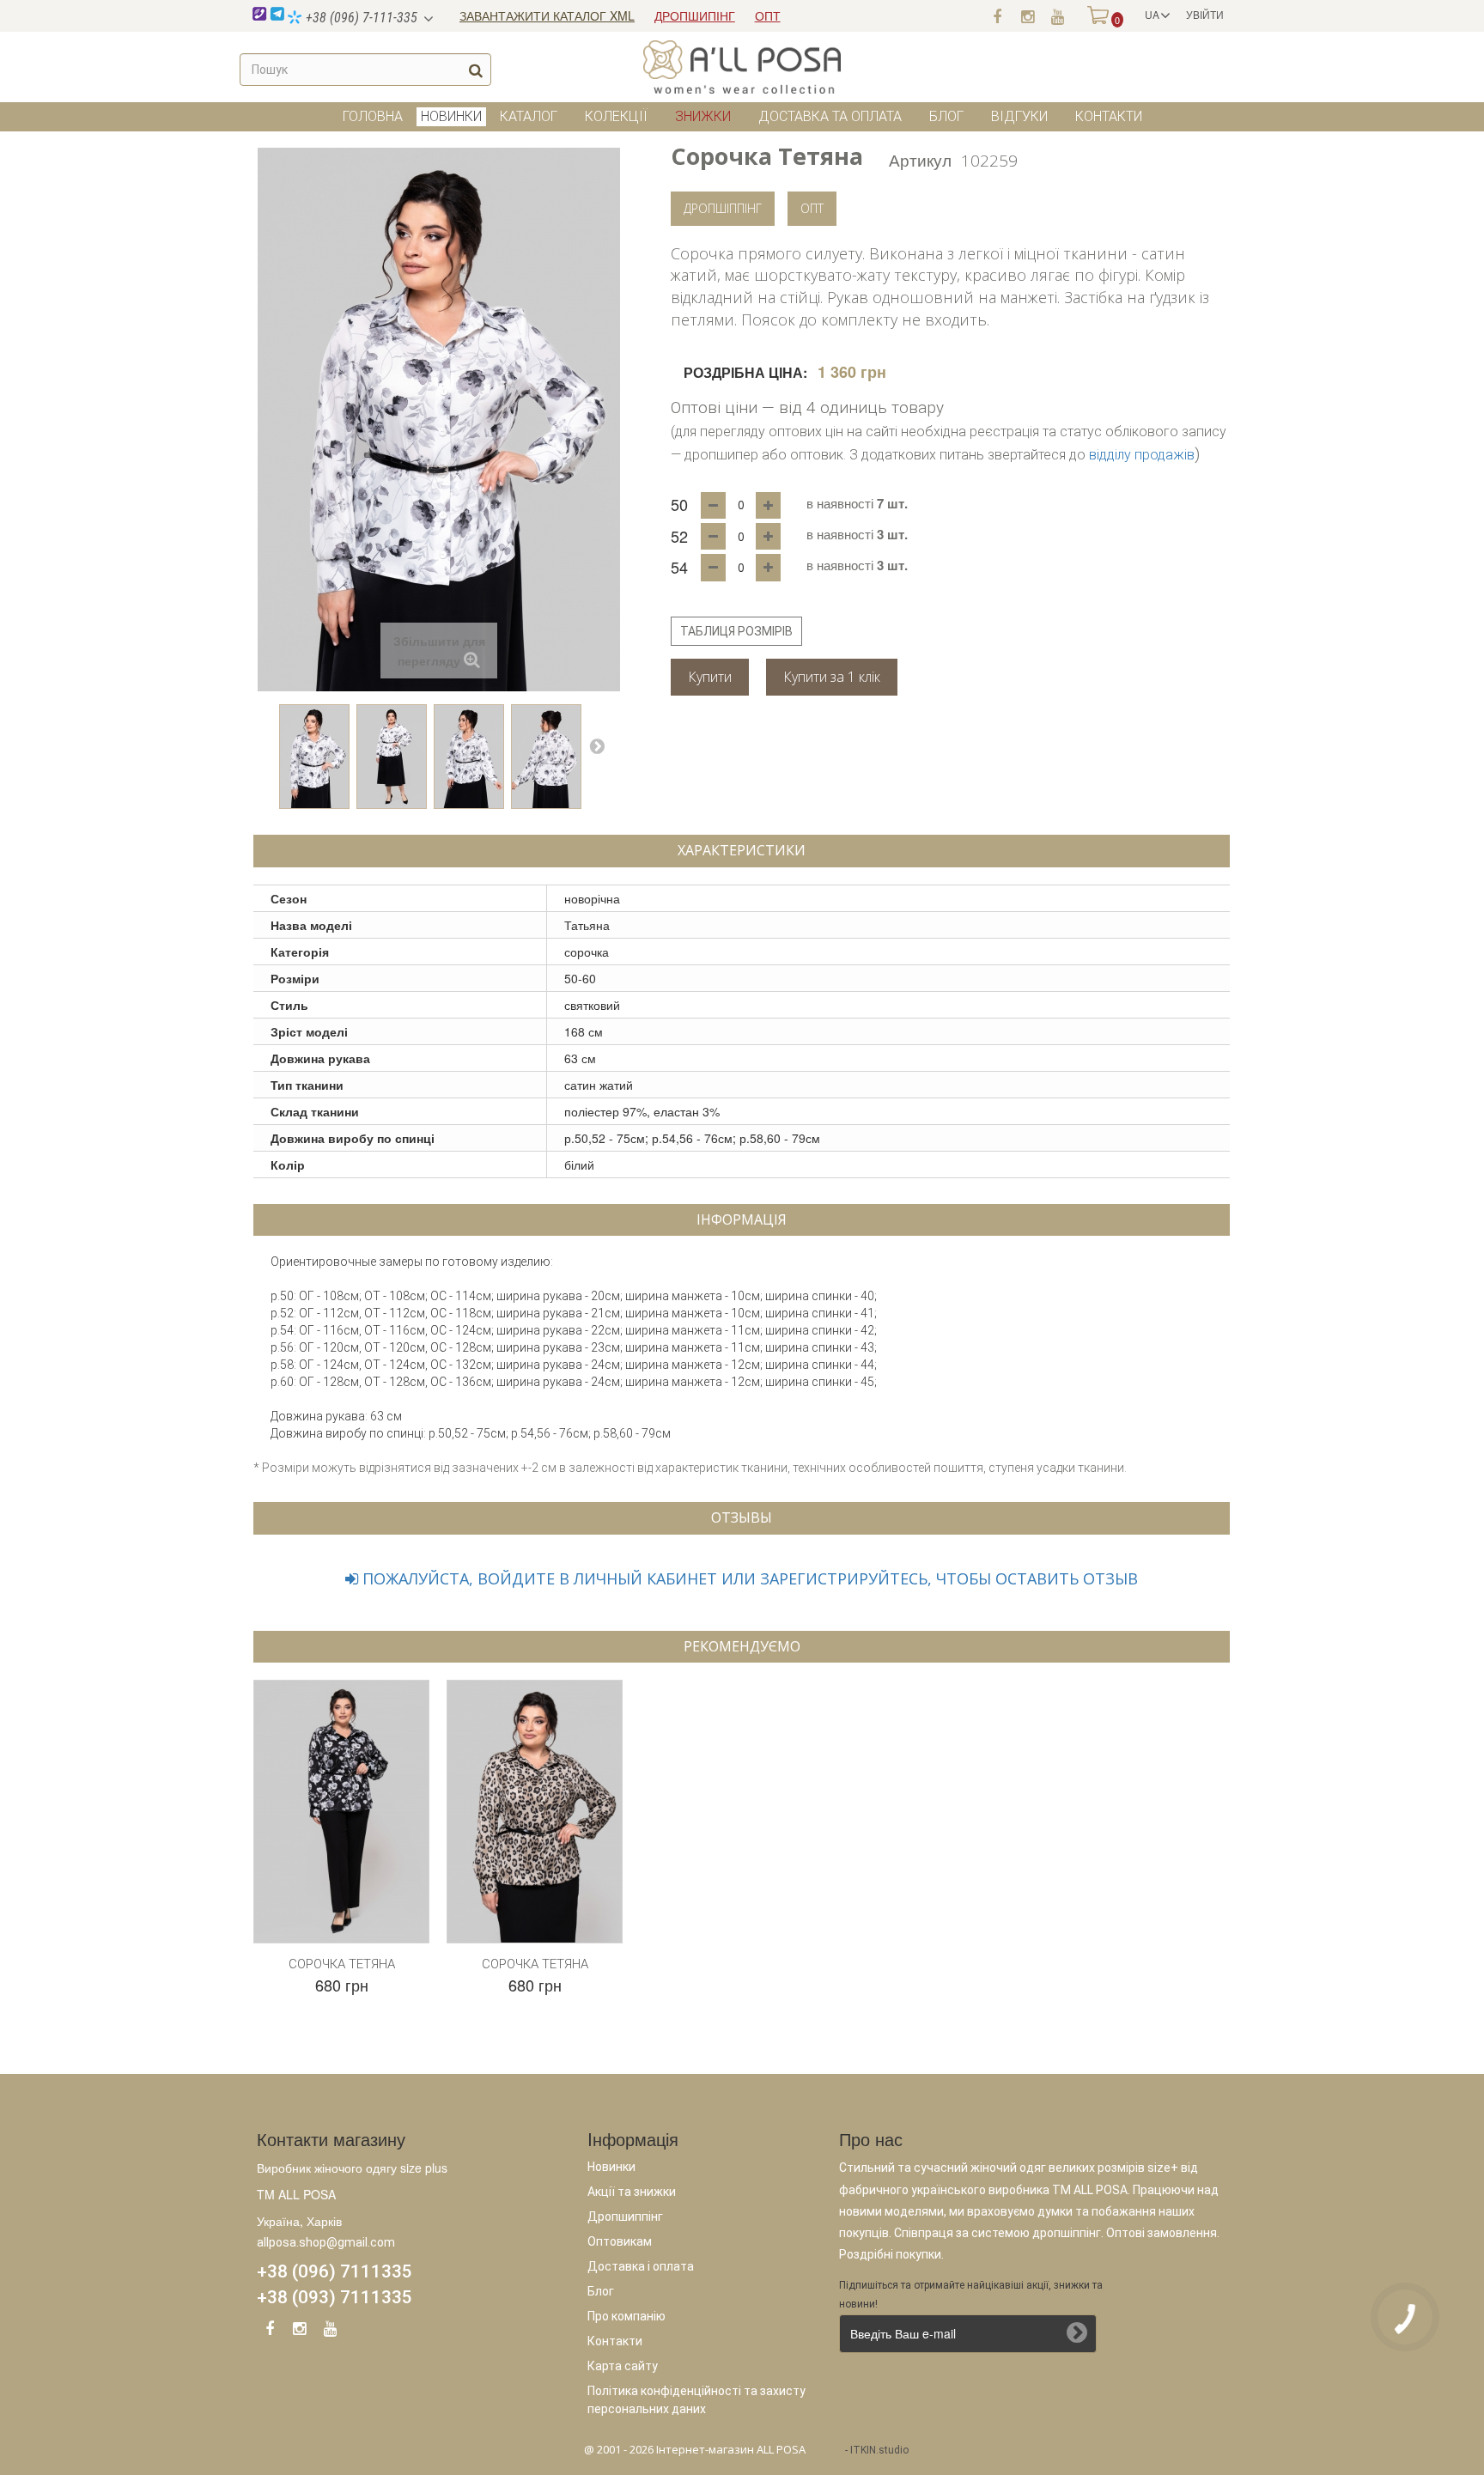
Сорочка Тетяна (342, 1964)
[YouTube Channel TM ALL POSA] (330, 2332)
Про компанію (626, 2316)
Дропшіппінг (723, 208)
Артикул (920, 159)
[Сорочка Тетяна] (314, 757)
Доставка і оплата (641, 2266)
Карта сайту (623, 2366)
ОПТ (768, 15)
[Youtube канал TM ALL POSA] (1057, 15)
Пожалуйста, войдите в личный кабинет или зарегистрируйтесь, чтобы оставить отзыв (748, 1578)
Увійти (1205, 14)
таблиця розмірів (736, 631)
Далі (597, 745)
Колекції (616, 116)
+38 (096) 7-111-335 (360, 18)
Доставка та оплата (830, 116)
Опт (812, 208)
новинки (451, 116)
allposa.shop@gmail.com (326, 2242)
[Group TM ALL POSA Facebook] (270, 2332)
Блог (946, 116)
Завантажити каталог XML (547, 15)
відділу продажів (1142, 455)
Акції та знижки (632, 2192)
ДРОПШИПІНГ (695, 15)
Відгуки (1019, 116)
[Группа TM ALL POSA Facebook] (997, 15)
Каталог (529, 116)
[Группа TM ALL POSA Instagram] (1027, 15)
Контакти (1109, 116)
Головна (373, 116)
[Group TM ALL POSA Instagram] (300, 2332)
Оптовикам (620, 2241)
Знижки (703, 116)
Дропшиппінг (625, 2217)
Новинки (611, 2167)
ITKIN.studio (879, 2450)
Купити (710, 677)
